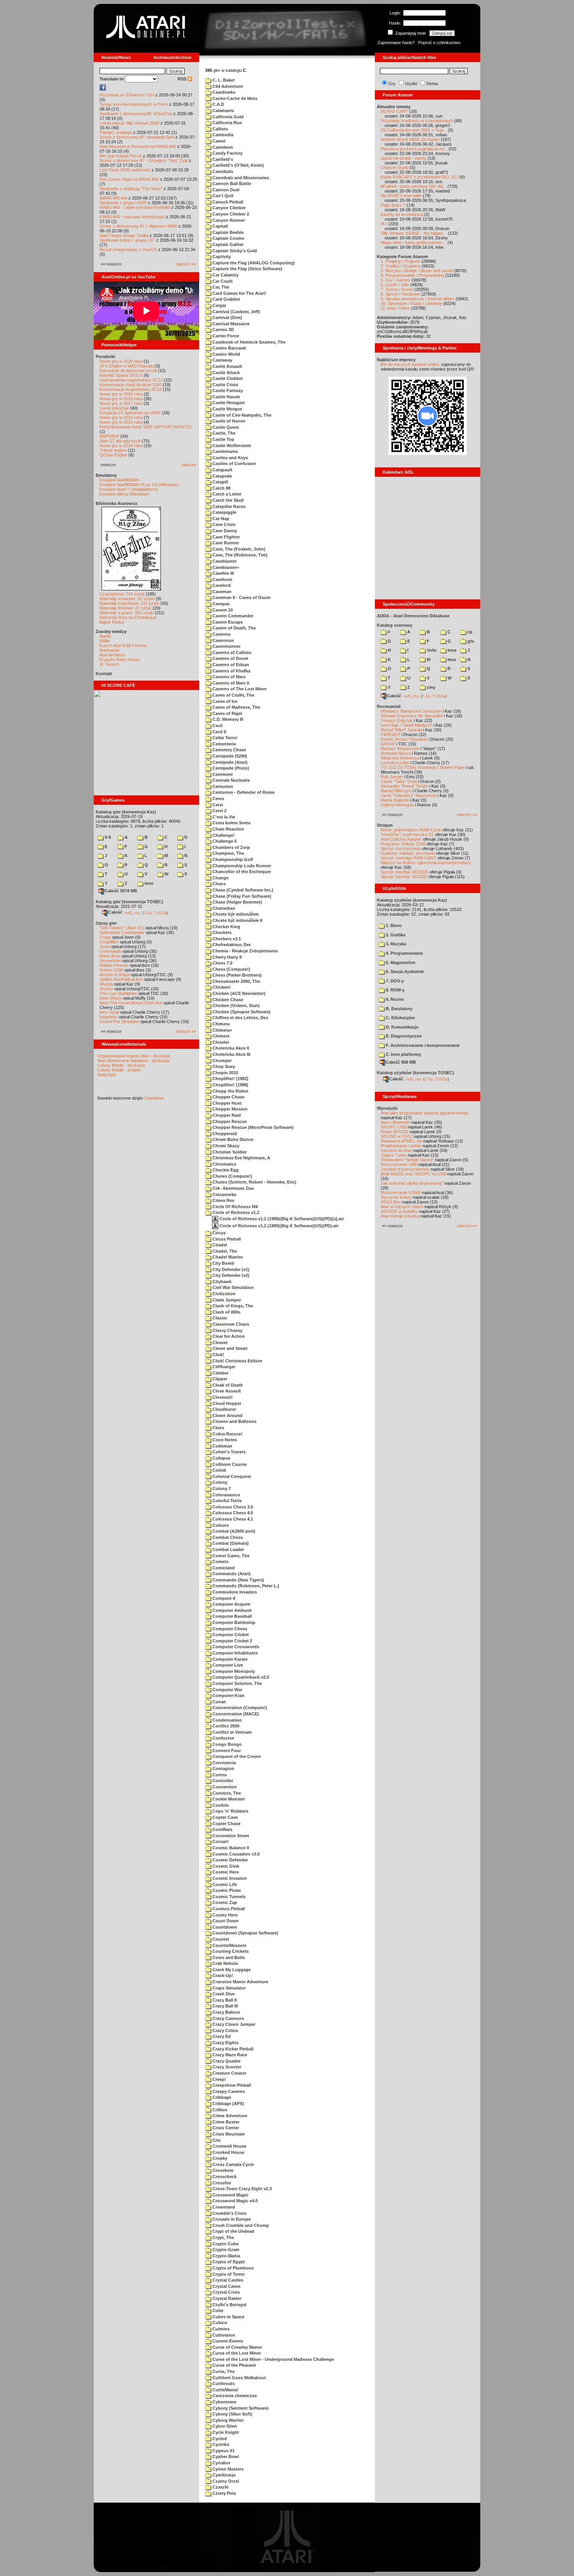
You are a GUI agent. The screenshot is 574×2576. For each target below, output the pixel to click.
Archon (106, 989)
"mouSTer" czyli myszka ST (407, 834)
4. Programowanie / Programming (412, 275)
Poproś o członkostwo (439, 43)
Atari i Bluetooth (395, 1122)
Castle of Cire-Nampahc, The (241, 415)
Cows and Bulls (228, 1957)
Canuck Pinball (227, 202)
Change (220, 878)
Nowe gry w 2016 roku (121, 417)
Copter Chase (226, 1824)
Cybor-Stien (224, 2426)
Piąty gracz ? (393, 205)
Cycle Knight (225, 2432)
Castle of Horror (228, 421)
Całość (115, 912)
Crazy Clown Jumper (233, 2024)
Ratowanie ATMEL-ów (401, 1141)
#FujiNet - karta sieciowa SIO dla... (414, 186)
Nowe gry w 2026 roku (121, 361)
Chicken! (221, 987)
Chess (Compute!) (231, 969)
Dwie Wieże (111, 998)
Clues (218, 1428)
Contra (219, 1775)
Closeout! (222, 1397)
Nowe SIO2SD (395, 1132)
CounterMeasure (229, 1945)
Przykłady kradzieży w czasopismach (417, 121)
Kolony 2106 (111, 970)
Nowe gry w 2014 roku (121, 446)
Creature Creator (229, 2073)
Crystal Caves (226, 2286)
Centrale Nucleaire (231, 780)
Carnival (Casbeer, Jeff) (236, 312)
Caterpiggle (224, 512)
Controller (222, 1781)
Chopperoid (224, 1134)
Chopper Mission (229, 1109)
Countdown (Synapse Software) (245, 1933)
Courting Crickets (230, 1951)
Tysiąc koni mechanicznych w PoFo (134, 104)
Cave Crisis (223, 524)
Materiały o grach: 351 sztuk (127, 613)
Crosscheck (224, 2177)
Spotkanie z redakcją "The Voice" (131, 189)
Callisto (220, 129)
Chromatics (224, 1164)
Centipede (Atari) (229, 762)
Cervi (217, 805)
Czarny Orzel (225, 2481)
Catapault (222, 470)
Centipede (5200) (229, 756)
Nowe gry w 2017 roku (121, 403)
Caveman (221, 592)
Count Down (225, 1921)
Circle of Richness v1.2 (235, 1212)
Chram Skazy (225, 1146)
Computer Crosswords (235, 1647)
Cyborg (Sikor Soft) (232, 2414)
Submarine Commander (122, 932)
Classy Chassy (227, 1330)
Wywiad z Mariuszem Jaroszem (411, 711)
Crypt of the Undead (233, 2231)
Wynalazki (387, 1108)
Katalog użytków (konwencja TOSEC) (415, 1073)
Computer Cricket (230, 1635)
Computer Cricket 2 (232, 1641)
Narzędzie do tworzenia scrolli (128, 371)
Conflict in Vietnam (232, 1732)
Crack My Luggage (231, 1970)
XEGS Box (391, 1202)
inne (148, 883)
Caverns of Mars (228, 677)
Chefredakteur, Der (231, 945)
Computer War (227, 1690)
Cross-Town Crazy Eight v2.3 (242, 2189)
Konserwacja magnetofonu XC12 (131, 389)
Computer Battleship (233, 1622)
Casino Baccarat (229, 348)
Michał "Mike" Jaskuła (401, 730)
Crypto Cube (225, 2244)
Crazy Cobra (225, 2030)
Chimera (220, 1024)
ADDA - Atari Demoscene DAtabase (413, 616)
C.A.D (218, 104)
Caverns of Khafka (231, 671)
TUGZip (160, 913)
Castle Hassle (226, 397)
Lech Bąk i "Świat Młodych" (406, 725)
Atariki (105, 636)
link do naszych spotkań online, (410, 364)
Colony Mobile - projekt (119, 1070)
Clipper (219, 1379)
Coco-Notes (224, 1440)
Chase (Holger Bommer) (237, 902)
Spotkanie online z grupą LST (127, 240)
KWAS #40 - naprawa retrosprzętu (132, 217)
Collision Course (229, 1464)
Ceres (218, 799)
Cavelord (221, 585)
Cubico (219, 2323)
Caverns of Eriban (230, 665)
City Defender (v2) (230, 1275)
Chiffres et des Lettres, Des (240, 1018)
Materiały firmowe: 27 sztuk (126, 608)
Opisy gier (106, 923)
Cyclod (219, 2439)
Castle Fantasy (227, 390)
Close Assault (226, 1391)
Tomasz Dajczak (397, 720)
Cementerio (224, 744)
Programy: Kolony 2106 (403, 844)
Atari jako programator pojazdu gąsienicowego (424, 1113)
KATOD (388, 744)
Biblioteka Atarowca (116, 503)
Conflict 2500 (225, 1726)
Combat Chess (227, 1537)
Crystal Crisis (225, 2292)
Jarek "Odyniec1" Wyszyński (409, 795)
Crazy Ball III (225, 2006)
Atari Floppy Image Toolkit (125, 235)
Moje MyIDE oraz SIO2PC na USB (413, 1174)
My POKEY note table (401, 196)
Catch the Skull (227, 500)
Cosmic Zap (224, 1902)
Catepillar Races (228, 506)
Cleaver (219, 1342)
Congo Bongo (226, 1744)
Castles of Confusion (234, 464)
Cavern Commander (232, 616)
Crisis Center (225, 2128)
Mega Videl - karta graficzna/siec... (414, 242)
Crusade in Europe (231, 2219)
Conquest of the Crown (236, 1756)
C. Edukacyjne (400, 1018)
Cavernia (221, 634)
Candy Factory (227, 153)
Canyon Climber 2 (230, 214)
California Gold (227, 117)
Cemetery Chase (229, 750)
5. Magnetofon (400, 963)
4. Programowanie (404, 953)
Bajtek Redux (112, 622)
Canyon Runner (228, 220)
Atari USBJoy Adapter (401, 839)
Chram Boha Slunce (232, 1139)
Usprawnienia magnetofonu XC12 (131, 380)
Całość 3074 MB (121, 891)
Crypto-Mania (226, 2256)
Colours (220, 1525)
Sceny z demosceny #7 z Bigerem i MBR (138, 226)
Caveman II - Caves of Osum (241, 597)
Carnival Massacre (230, 324)
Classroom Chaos (230, 1324)
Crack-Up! (222, 1975)
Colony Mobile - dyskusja (121, 1065)
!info (431, 650)
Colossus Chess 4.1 (232, 1519)
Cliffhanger (223, 1367)
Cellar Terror (224, 738)
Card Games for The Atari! (239, 293)
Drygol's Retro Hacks (120, 660)
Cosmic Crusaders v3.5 (235, 1854)
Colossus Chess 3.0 (232, 1507)
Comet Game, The (230, 1556)
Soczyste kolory (396, 1197)
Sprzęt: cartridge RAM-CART (408, 858)
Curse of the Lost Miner (236, 2353)
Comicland (223, 1568)
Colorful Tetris (226, 1501)
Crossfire (221, 2183)
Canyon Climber (228, 208)
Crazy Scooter (226, 2067)
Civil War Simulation (233, 1287)
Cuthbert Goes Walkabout (239, 2378)
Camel (218, 141)
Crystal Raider (226, 2298)
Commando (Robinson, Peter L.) (245, 1586)
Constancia (224, 1763)
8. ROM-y (395, 990)
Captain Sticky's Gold (234, 251)
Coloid (219, 1470)
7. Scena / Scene (397, 289)
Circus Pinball (226, 1239)
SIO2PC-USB (394, 1127)
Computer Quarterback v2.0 (240, 1677)
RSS (183, 79)
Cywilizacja (223, 2475)
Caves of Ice (224, 701)
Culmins (220, 2329)
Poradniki (105, 357)
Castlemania (225, 451)
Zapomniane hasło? (396, 43)
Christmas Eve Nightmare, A (241, 1158)
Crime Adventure (229, 2116)
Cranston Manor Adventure (240, 1982)
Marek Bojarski (395, 800)
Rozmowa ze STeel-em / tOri (127, 95)
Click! (218, 1355)
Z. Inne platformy (403, 1054)
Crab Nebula (225, 1963)
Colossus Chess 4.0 (232, 1513)
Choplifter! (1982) (230, 1079)
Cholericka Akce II (230, 1048)
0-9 (107, 837)
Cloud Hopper (226, 1403)
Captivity (221, 257)
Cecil (217, 726)
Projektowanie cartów (401, 1146)
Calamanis (223, 111)
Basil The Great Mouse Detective (131, 1003)
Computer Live (227, 1665)
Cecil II (219, 732)
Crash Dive (223, 1994)
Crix (216, 2140)
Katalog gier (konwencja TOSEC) (129, 902)
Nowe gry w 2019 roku (121, 399)
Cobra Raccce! (227, 1434)
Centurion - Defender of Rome (243, 792)
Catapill (220, 482)
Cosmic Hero (225, 1872)
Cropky (219, 2158)
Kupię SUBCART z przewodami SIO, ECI (420, 177)
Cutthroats (223, 2383)
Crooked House (228, 2152)
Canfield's (222, 159)
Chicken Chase (227, 1000)
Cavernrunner (226, 646)
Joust (105, 947)
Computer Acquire (231, 1604)
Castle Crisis (225, 385)
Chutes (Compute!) (232, 1176)
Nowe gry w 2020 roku (121, 394)
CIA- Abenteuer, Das (233, 1188)
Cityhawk (221, 1282)
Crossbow (222, 2170)
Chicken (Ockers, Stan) (235, 1005)
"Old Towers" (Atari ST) (122, 928)
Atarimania (109, 650)
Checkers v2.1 (226, 939)
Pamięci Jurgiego (116, 132)
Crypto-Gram (225, 2250)
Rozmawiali (389, 706)
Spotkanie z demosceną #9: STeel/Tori (136, 114)
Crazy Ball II (224, 2000)
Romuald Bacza (396, 753)
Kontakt (104, 674)
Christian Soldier (229, 1152)
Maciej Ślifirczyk (396, 791)
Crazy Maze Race (229, 2055)
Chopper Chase (228, 1097)
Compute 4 (223, 1598)
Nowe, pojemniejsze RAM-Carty (411, 830)
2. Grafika (395, 935)
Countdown (224, 1927)
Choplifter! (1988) (230, 1085)
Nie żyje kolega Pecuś (121, 156)
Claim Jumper (226, 1300)
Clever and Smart (229, 1348)
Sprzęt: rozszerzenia (401, 849)
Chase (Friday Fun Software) (241, 896)
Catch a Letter (226, 494)
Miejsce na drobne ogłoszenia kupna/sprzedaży (426, 863)
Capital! (220, 226)
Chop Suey (223, 1066)
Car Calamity (225, 275)
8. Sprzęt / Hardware (400, 294)
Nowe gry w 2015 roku (121, 422)
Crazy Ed (221, 2036)
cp (469, 632)
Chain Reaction (228, 829)
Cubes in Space (228, 2317)
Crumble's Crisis (229, 2213)
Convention (224, 1787)
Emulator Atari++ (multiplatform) (129, 489)
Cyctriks (220, 2444)
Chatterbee (223, 908)
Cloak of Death (227, 1385)
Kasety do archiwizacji (402, 214)
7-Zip (147, 913)
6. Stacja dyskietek (404, 972)
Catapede (222, 476)
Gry (392, 84)
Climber (220, 1373)
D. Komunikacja (401, 1027)
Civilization (223, 1294)
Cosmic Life (224, 1884)
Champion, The (228, 853)
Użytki (411, 84)
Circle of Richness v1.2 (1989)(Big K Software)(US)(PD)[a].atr (281, 1219)
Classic (219, 1318)
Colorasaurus (226, 1495)
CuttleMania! (225, 2390)
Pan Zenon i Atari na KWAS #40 (129, 179)
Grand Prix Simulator (119, 1021)
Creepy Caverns (228, 2091)
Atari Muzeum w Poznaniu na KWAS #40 (138, 146)
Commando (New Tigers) (238, 1580)
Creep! (219, 2079)
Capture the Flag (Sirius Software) (247, 269)
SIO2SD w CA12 (397, 1136)
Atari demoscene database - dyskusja (133, 1061)
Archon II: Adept (115, 975)
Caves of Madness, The (236, 707)
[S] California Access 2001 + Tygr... (414, 130)
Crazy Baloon (226, 2012)
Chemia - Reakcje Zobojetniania (244, 951)
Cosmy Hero (225, 1915)
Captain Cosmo (228, 238)
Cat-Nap (220, 519)
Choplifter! (109, 942)
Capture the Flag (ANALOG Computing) (253, 263)
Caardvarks (223, 92)
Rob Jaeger (392, 777)
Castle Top (223, 439)
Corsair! (220, 1842)
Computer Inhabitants (234, 1653)
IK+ (384, 224)
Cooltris (220, 1805)
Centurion (222, 786)
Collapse (221, 1458)
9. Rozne (394, 999)
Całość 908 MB (401, 1062)
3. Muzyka (395, 944)
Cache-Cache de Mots (234, 98)
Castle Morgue (227, 409)
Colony (219, 1482)
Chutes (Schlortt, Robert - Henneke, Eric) (254, 1182)
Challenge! (223, 835)
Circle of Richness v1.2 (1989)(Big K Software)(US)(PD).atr (278, 1226)
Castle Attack (225, 373)
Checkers (221, 932)
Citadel (219, 1245)
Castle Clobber (227, 378)
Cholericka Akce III (231, 1054)
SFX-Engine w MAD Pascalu (127, 366)
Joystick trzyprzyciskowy (405, 1169)
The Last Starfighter (118, 993)
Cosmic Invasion (229, 1878)
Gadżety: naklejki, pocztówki (408, 853)
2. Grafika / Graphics (401, 266)
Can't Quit (222, 196)
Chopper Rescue (229, 1121)
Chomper (221, 1061)
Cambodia (222, 135)
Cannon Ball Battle (231, 184)
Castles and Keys (230, 458)
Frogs (105, 937)
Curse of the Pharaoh (234, 2365)
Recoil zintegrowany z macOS (128, 250)
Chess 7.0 (222, 963)
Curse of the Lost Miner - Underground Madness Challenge (273, 2359)
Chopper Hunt (226, 1103)
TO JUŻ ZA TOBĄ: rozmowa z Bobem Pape (422, 767)
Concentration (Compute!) (239, 1708)
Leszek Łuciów (395, 763)
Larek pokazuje (114, 408)
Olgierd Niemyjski (397, 805)
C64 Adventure (227, 86)
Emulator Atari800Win (119, 480)
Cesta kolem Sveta (231, 823)
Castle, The (223, 433)
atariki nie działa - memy (404, 158)
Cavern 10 (222, 610)
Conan (219, 1702)
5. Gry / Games (396, 280)
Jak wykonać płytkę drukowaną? (412, 1183)
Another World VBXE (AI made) (410, 139)
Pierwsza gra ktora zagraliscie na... (414, 149)
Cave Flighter (225, 537)
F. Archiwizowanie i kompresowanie (422, 1045)
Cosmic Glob (225, 1866)
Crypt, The (223, 2237)
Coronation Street (230, 1836)
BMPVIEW (109, 436)
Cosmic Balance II (230, 1848)
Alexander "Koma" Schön (405, 786)
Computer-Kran (228, 1695)
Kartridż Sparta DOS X (121, 375)
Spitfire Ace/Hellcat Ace (121, 979)
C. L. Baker (223, 80)
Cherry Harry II (226, 957)
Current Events (227, 2341)
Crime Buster (225, 2122)
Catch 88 (221, 488)
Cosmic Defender (230, 1860)
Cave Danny (224, 531)
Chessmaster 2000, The (236, 981)
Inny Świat (109, 1012)
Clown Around (227, 1415)
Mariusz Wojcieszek (400, 749)
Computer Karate (229, 1659)
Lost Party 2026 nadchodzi (125, 170)
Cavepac (221, 604)
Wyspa (106, 984)
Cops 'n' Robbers (230, 1811)
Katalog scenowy (395, 625)
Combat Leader (228, 1549)
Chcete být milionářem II (237, 920)
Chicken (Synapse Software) (241, 1012)
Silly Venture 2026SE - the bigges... (414, 233)
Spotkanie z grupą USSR (123, 203)
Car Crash (222, 281)
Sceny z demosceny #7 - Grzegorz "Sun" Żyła (144, 160)
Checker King (226, 927)
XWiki (104, 641)
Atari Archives (112, 655)
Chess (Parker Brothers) (236, 975)
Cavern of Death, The (234, 628)
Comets (220, 1562)
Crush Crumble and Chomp (240, 2225)
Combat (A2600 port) (233, 1531)
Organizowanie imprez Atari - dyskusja (134, 1056)
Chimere (220, 1036)
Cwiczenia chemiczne (234, 2396)
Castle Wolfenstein (231, 446)
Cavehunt (222, 579)
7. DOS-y (394, 981)
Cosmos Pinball (228, 1909)
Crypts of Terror (228, 2274)
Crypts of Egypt (228, 2262)
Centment (222, 774)
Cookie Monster (228, 1799)
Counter (220, 1939)
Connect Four (226, 1751)
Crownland (223, 2207)
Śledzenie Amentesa (400, 758)
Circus (218, 1233)
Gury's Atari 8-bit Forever (123, 645)
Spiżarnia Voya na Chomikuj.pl (128, 617)
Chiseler (220, 1042)
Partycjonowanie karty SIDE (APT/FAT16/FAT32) (146, 427)
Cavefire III (223, 573)
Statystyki (107, 1075)
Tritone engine (113, 450)
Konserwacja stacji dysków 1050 (131, 385)
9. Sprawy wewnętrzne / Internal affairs (418, 299)
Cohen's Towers (228, 1452)
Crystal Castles (227, 2280)
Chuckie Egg (225, 1170)
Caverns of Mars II (230, 683)
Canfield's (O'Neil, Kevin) (238, 165)
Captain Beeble (227, 232)
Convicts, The (226, 1793)
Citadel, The (224, 1251)
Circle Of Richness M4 (234, 1207)
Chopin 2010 (225, 1073)
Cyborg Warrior (227, 2420)
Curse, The (223, 2371)
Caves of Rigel (227, 713)
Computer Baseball (232, 1616)
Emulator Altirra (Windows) (124, 494)
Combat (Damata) (230, 1543)
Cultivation (223, 2335)
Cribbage (221, 2097)
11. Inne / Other (395, 308)
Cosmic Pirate (226, 1890)
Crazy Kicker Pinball (232, 2049)
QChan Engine (113, 455)
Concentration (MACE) (235, 1714)
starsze (189, 465)
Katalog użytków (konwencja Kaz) (412, 900)
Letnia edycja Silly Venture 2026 (129, 123)
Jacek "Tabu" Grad (399, 781)
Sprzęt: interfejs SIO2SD (404, 877)
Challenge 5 (224, 841)
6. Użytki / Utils (395, 285)
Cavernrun (223, 640)
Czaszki (220, 2487)
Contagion (223, 1768)
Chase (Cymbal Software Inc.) (242, 890)
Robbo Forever (114, 965)
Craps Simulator (228, 1988)
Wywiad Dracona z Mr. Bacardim (412, 716)
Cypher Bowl (225, 2457)
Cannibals (222, 171)
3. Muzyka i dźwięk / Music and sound (417, 271)
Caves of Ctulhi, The (233, 695)
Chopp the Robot (230, 1091)
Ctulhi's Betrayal (229, 2305)
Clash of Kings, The (232, 1306)
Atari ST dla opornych (120, 441)
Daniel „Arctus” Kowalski (404, 739)
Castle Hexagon (228, 403)
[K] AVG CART (394, 111)
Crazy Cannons (228, 2018)
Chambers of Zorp (231, 847)
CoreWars (222, 1829)
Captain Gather (227, 244)
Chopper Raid (226, 1115)
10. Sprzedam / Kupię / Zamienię (411, 303)
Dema (432, 84)
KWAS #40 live (113, 198)
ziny (430, 687)
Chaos (218, 884)
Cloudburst (224, 1409)
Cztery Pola (224, 2493)
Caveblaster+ (225, 567)
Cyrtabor (221, 2463)
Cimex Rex (223, 1200)
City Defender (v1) (230, 1269)
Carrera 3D (223, 330)
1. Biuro (393, 925)
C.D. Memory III (227, 719)
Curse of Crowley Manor (237, 2347)
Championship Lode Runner (241, 866)
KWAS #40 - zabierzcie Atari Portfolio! (135, 207)
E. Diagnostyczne (403, 1036)
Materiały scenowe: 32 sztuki (127, 599)
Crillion (219, 2110)
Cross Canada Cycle (233, 2164)
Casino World (226, 354)
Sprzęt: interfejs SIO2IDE (405, 872)
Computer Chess (229, 1629)
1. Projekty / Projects (400, 261)
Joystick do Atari (396, 1150)
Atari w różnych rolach (402, 1207)
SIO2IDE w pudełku (399, 1211)
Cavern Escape (227, 622)
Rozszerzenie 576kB (401, 1193)
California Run (227, 123)
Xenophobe (110, 961)
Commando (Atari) (231, 1574)
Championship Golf (232, 859)
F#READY (390, 734)
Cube (217, 2310)
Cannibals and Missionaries (240, 178)
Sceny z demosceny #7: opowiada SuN (137, 137)
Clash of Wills (226, 1312)
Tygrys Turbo (394, 1155)
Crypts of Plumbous (233, 2268)
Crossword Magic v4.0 (234, 2201)
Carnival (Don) (227, 317)
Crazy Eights (225, 2043)
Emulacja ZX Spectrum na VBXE (130, 413)
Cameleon (222, 147)
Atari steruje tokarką (400, 1216)
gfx (470, 641)
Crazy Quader (226, 2061)
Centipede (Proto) (230, 768)
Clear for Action (228, 1336)
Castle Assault (227, 366)
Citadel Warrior (227, 1257)
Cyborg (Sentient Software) (240, 2408)
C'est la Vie (223, 817)
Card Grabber (226, 299)
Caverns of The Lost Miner (239, 689)
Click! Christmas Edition (237, 1361)
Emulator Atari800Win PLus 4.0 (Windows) (139, 485)
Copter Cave (225, 1817)
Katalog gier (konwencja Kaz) (126, 812)
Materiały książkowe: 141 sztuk (129, 603)
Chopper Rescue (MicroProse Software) (252, 1127)
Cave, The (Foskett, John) (238, 549)
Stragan (385, 825)
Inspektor (109, 1017)
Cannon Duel (225, 190)
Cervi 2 (219, 811)
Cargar (219, 305)
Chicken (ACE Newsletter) (238, 993)
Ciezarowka (224, 1194)
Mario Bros (110, 956)
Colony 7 (221, 1489)
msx (451, 660)
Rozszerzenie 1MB (399, 1164)
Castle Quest (225, 427)
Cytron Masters (227, 2469)
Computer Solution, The (237, 1683)
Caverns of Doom (230, 658)
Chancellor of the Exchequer (241, 872)
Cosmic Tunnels (228, 1897)
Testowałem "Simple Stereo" (407, 1160)
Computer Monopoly (233, 1671)
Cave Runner (225, 543)
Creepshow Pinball (231, 2085)
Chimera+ (222, 1030)
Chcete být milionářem (235, 914)
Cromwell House (229, 2146)
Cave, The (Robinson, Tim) (239, 555)
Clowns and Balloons (234, 1421)
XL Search (109, 664)
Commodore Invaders (234, 1592)
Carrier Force (225, 336)
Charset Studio (395, 168)
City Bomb (223, 1263)
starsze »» (186, 264)
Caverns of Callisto (231, 652)
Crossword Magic (230, 2195)
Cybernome (224, 2402)
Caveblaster (224, 561)
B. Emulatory (398, 1009)
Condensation (226, 1720)
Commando (111, 951)
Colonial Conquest (231, 1476)
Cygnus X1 (223, 2451)
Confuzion (223, 1738)
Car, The (220, 287)
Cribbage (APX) (228, 2104)
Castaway (222, 360)
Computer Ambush (232, 1610)
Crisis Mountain (228, 2134)
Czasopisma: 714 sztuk (122, 594)
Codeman (222, 1446)
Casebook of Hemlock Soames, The (248, 342)
